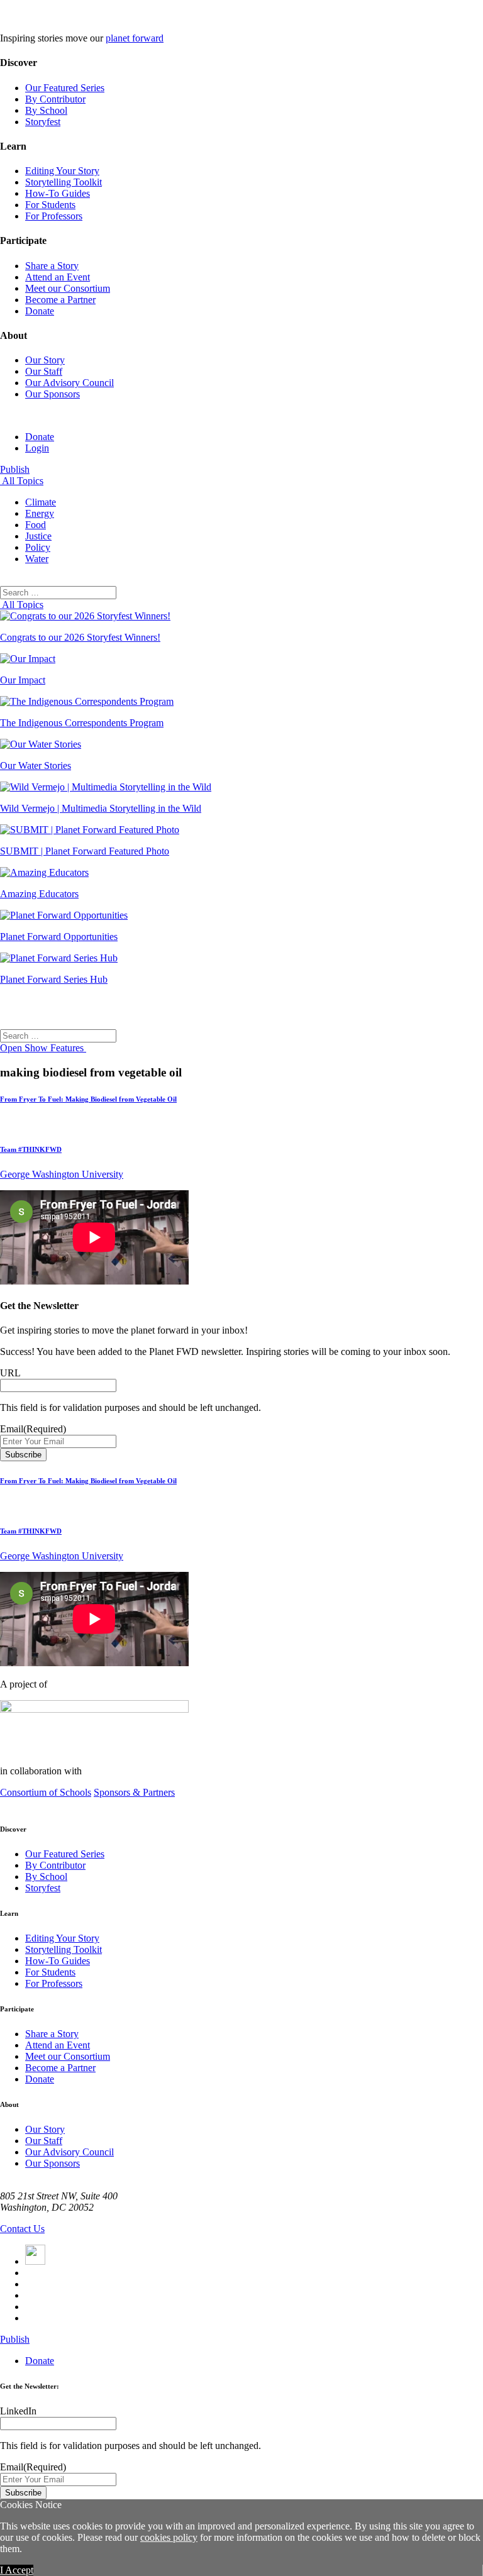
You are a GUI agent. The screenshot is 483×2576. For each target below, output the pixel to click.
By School (46, 110)
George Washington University (62, 1174)
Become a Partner (60, 300)
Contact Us (22, 2229)
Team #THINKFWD (31, 1149)
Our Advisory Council (69, 383)
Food (36, 525)
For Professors (54, 216)
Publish (15, 469)
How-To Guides (58, 193)
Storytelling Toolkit (64, 182)
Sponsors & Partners (134, 1792)
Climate (41, 502)
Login (37, 448)
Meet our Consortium (68, 288)
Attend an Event (58, 277)
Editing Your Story (62, 171)
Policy (38, 547)
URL (10, 1373)
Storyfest (43, 122)
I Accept (17, 2570)
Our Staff (44, 371)
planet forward (135, 38)
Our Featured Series (65, 88)
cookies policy (169, 2537)
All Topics (22, 481)
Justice (38, 536)
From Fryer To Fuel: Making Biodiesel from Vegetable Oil (88, 1099)
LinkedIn (18, 2411)
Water (37, 559)
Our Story (45, 360)
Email (33, 1429)
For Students (50, 205)
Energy (40, 513)
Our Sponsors (53, 394)
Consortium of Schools (46, 1792)
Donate (40, 311)
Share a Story (52, 266)
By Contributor (55, 99)
